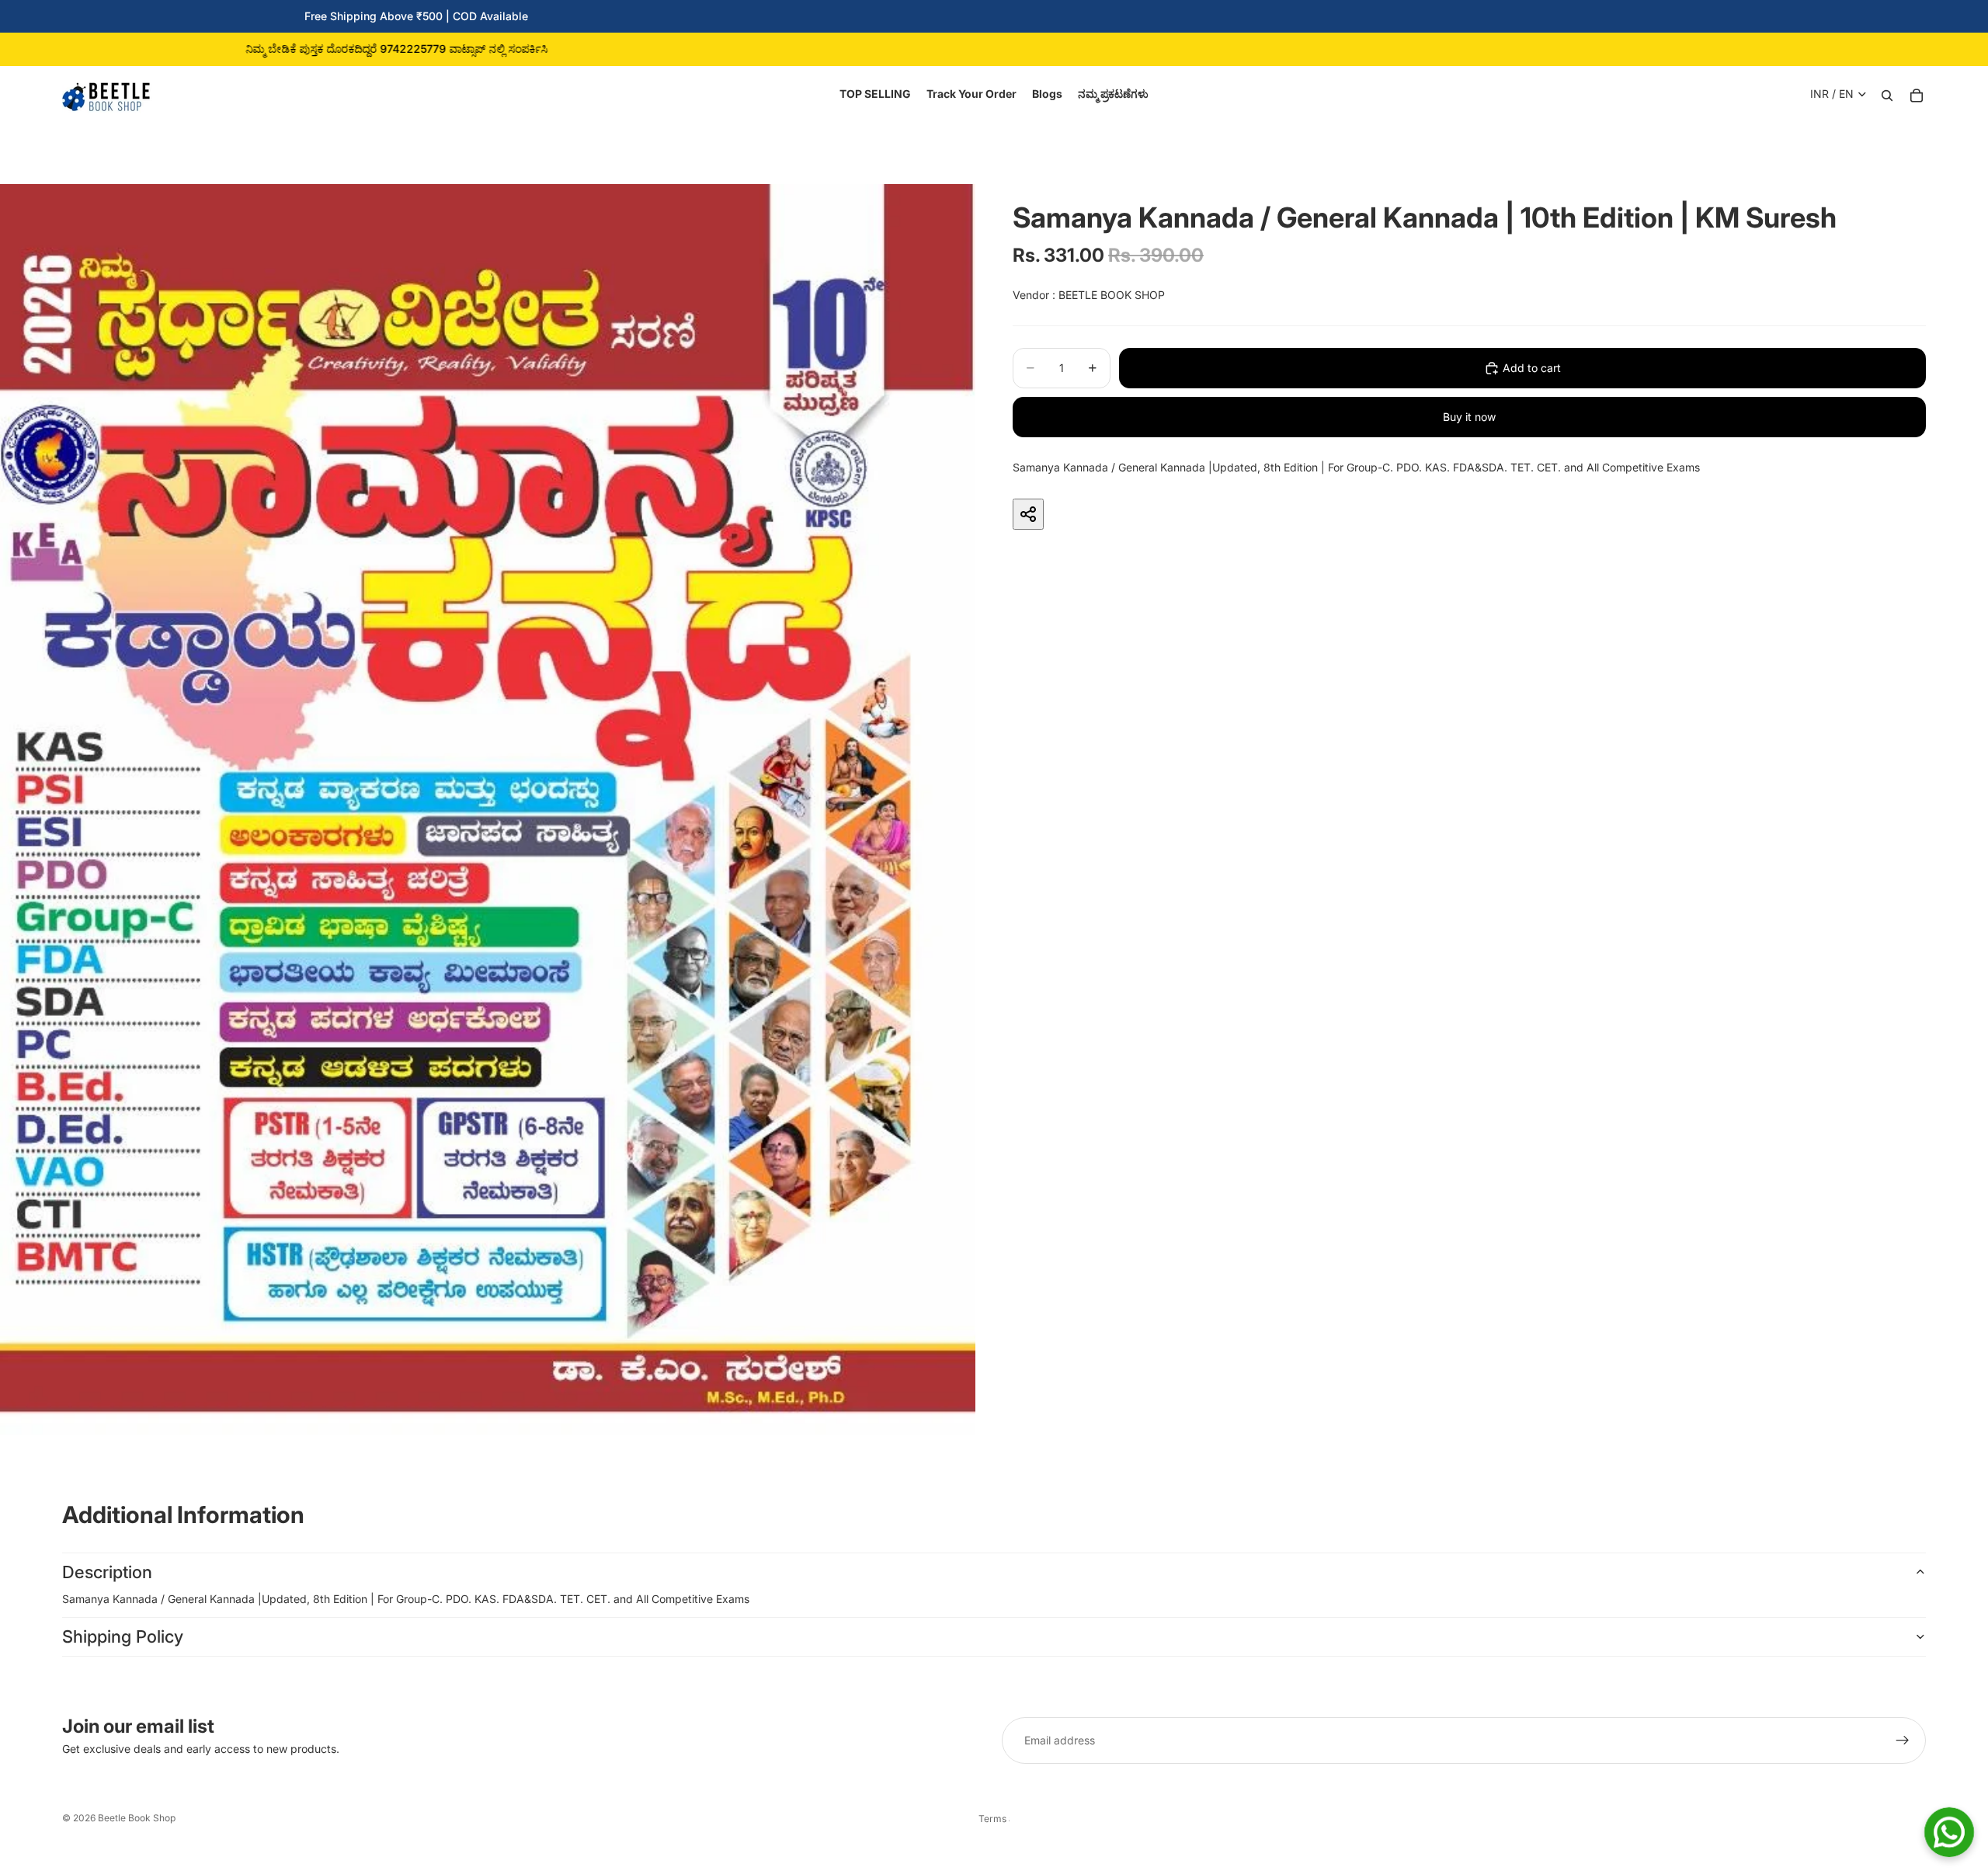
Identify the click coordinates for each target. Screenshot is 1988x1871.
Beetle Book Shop (137, 1818)
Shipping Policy (123, 1636)
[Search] (1887, 94)
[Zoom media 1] (488, 809)
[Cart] (1917, 94)
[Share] (1028, 514)
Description (107, 1572)
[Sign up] (1903, 1741)
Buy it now (1469, 417)
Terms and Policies (994, 1819)
